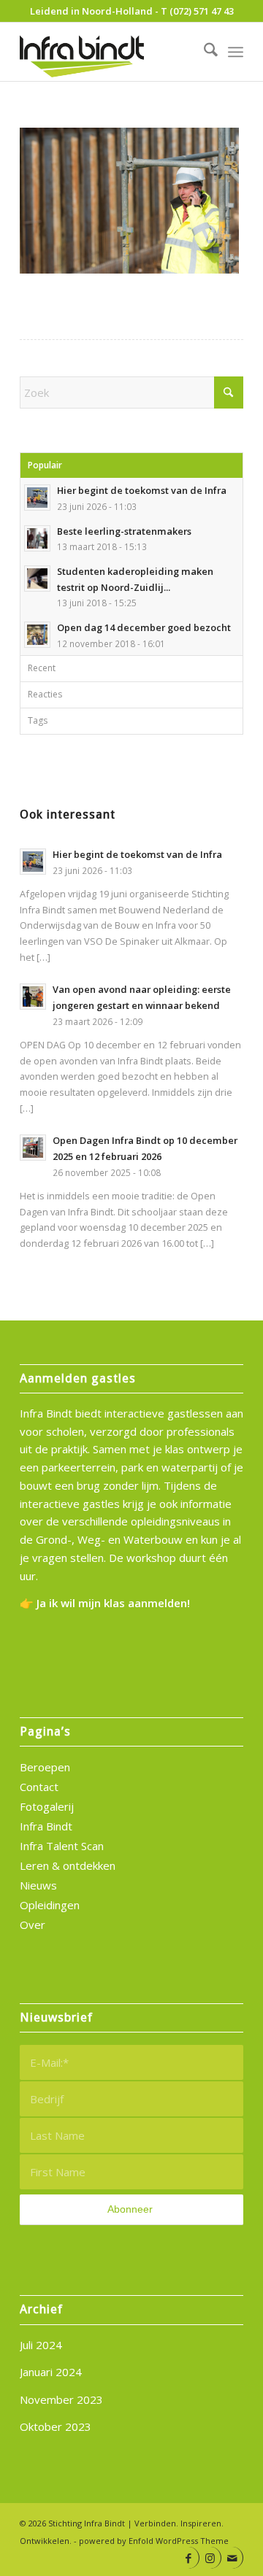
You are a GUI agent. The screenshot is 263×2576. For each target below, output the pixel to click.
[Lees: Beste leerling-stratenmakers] (37, 538)
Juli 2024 (41, 2345)
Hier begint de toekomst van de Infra (142, 490)
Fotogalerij (47, 1806)
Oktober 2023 (56, 2426)
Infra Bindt (46, 1826)
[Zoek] (203, 52)
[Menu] (236, 52)
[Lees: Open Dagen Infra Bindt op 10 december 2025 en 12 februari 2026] (33, 1148)
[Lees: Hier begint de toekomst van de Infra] (37, 498)
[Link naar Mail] (232, 2558)
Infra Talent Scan (62, 1846)
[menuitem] (203, 52)
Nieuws (38, 1885)
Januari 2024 (51, 2372)
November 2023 (61, 2399)
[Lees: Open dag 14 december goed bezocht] (37, 635)
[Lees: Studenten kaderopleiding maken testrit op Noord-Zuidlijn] (37, 579)
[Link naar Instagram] (210, 2558)
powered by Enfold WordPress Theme (154, 2541)
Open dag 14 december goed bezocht (144, 627)
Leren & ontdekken (68, 1865)
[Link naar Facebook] (188, 2558)
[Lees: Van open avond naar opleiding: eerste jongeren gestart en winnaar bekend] (33, 997)
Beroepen (45, 1767)
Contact (39, 1787)
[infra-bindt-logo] (109, 52)
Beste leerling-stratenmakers (124, 531)
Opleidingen (50, 1905)
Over (33, 1925)
